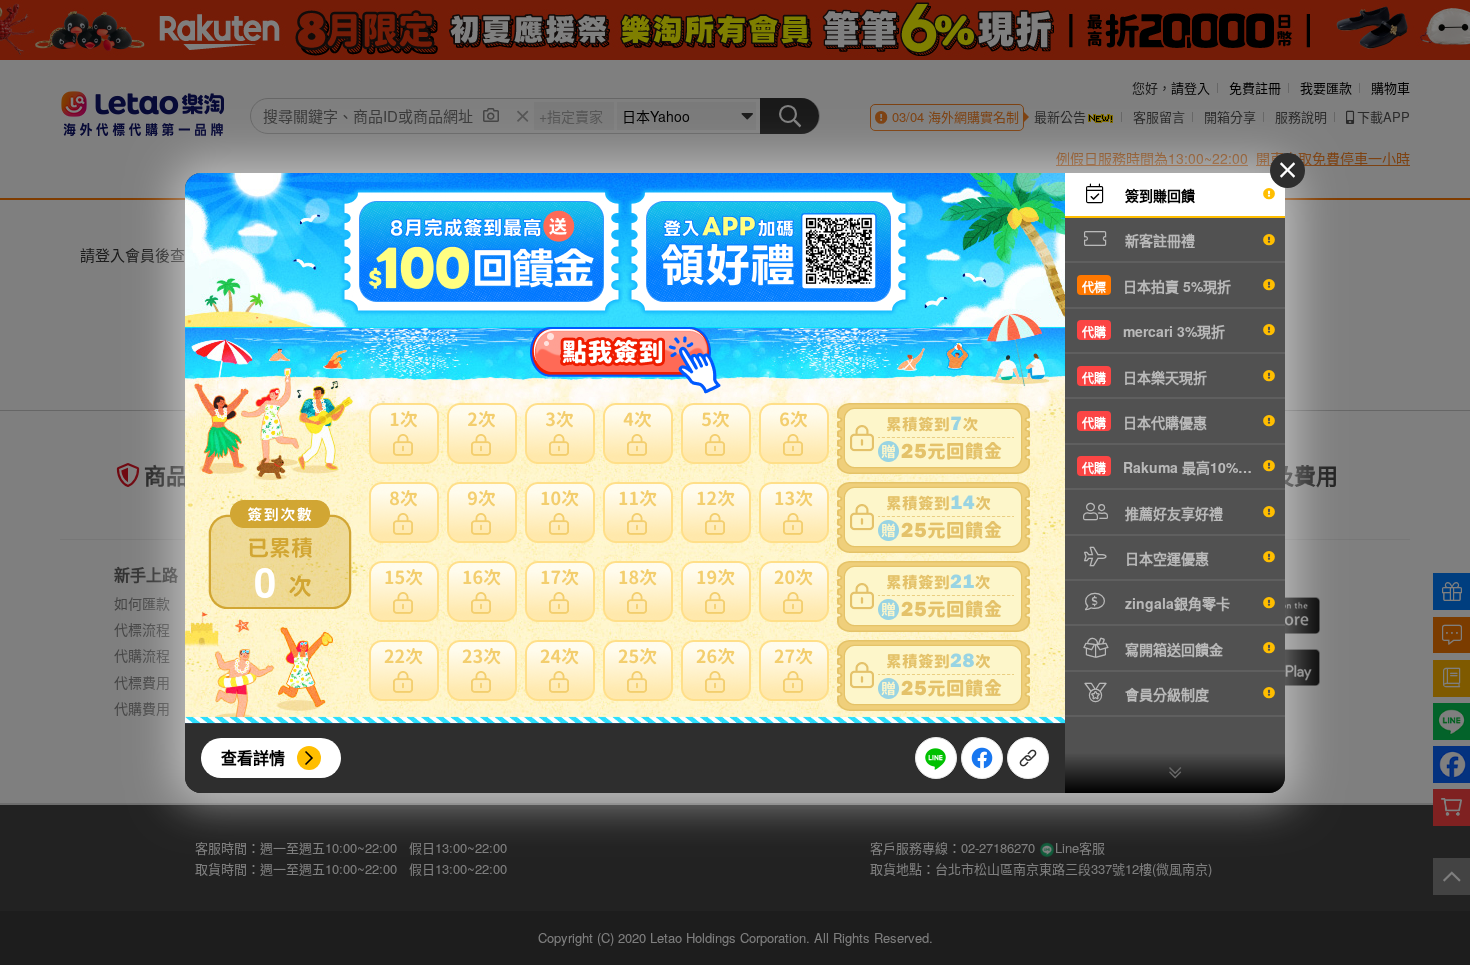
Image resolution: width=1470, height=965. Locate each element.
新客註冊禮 (1158, 240)
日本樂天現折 (1144, 377)
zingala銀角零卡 (1175, 603)
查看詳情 (253, 757)
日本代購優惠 (1144, 422)
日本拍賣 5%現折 (1156, 286)
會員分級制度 (1165, 694)
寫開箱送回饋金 (1172, 649)
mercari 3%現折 (1153, 331)
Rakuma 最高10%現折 (1174, 467)
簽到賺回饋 (1158, 195)
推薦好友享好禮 (1172, 513)
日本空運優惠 (1165, 558)
